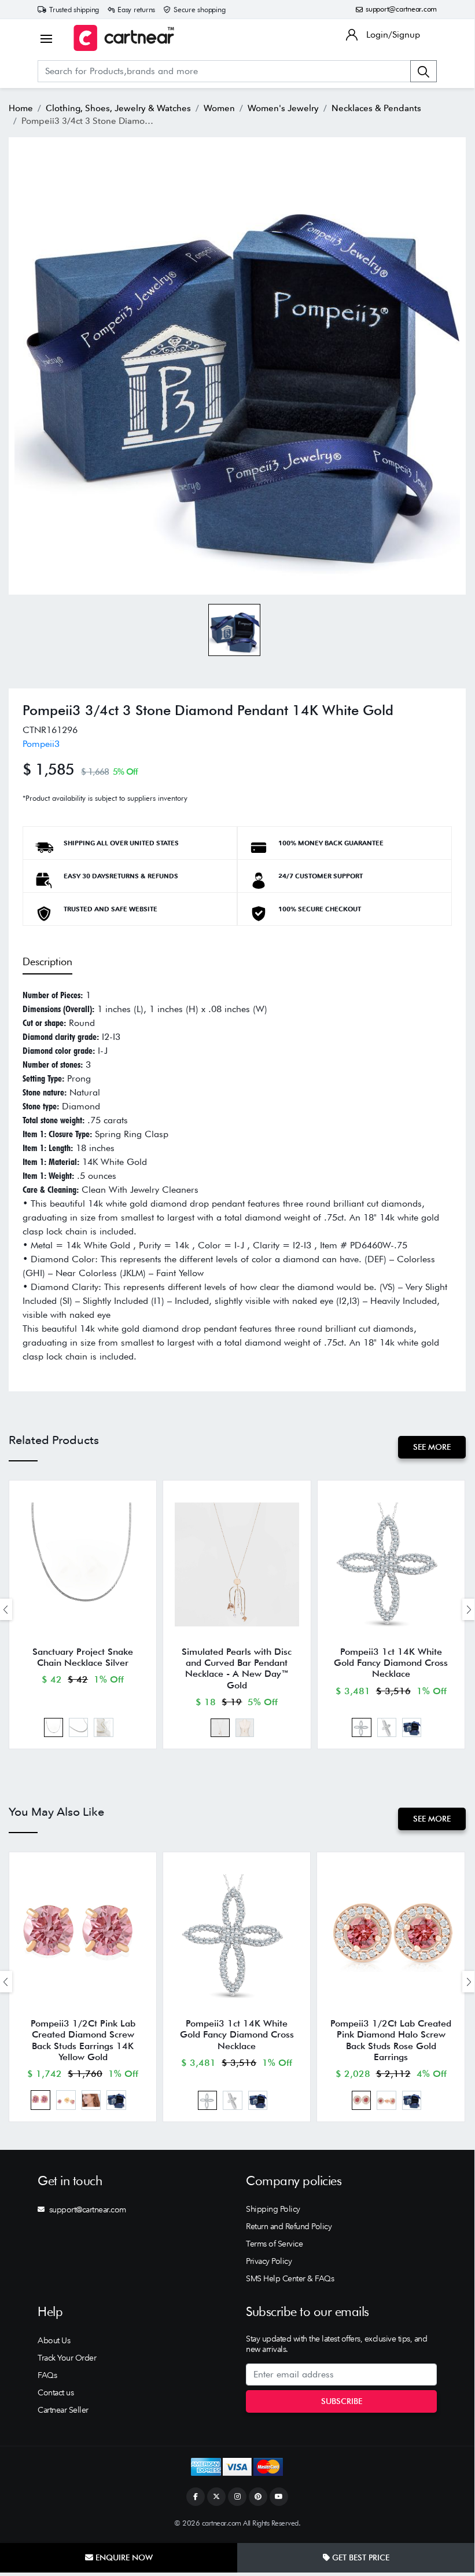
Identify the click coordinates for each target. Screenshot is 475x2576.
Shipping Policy (273, 2209)
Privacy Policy (269, 2261)
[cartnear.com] (124, 38)
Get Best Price (360, 2557)
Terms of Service (274, 2244)
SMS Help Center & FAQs (290, 2278)
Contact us (56, 2392)
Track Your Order (67, 2358)
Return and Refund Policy (289, 2226)
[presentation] (469, 1609)
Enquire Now (123, 2557)
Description (47, 961)
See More (432, 1447)
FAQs (47, 2375)
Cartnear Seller (63, 2410)
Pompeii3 (41, 744)
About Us (54, 2340)
